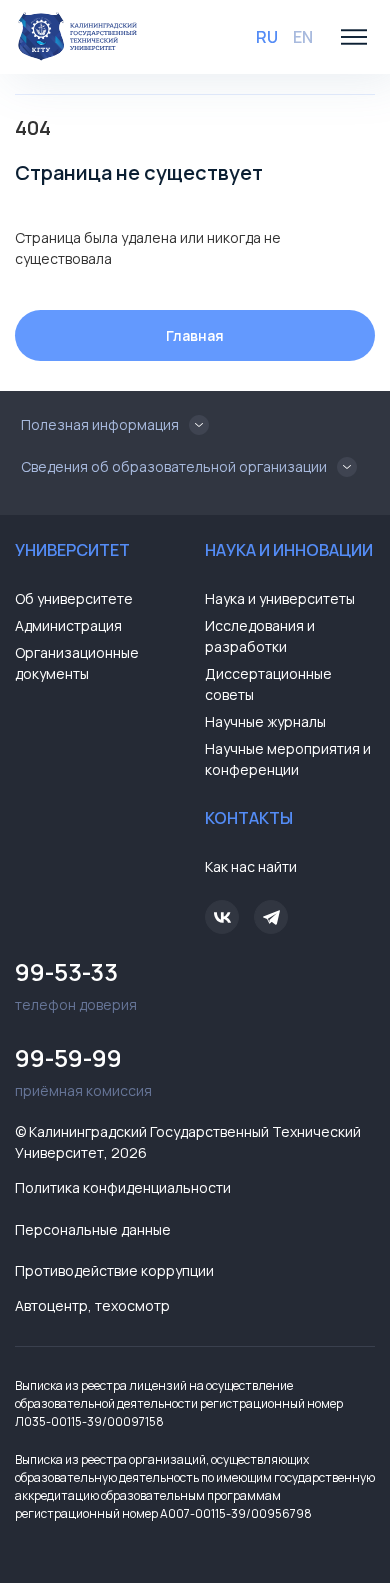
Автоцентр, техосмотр (92, 1305)
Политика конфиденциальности (123, 1187)
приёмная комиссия (83, 1070)
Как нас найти (251, 866)
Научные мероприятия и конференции (288, 759)
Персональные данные (93, 1229)
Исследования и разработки (260, 636)
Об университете (74, 598)
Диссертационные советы (268, 684)
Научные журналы (265, 721)
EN (303, 37)
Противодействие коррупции (114, 1270)
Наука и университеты (280, 598)
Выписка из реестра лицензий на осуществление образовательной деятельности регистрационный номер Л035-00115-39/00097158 (179, 1403)
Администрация (68, 625)
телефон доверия (76, 984)
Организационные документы (77, 663)
